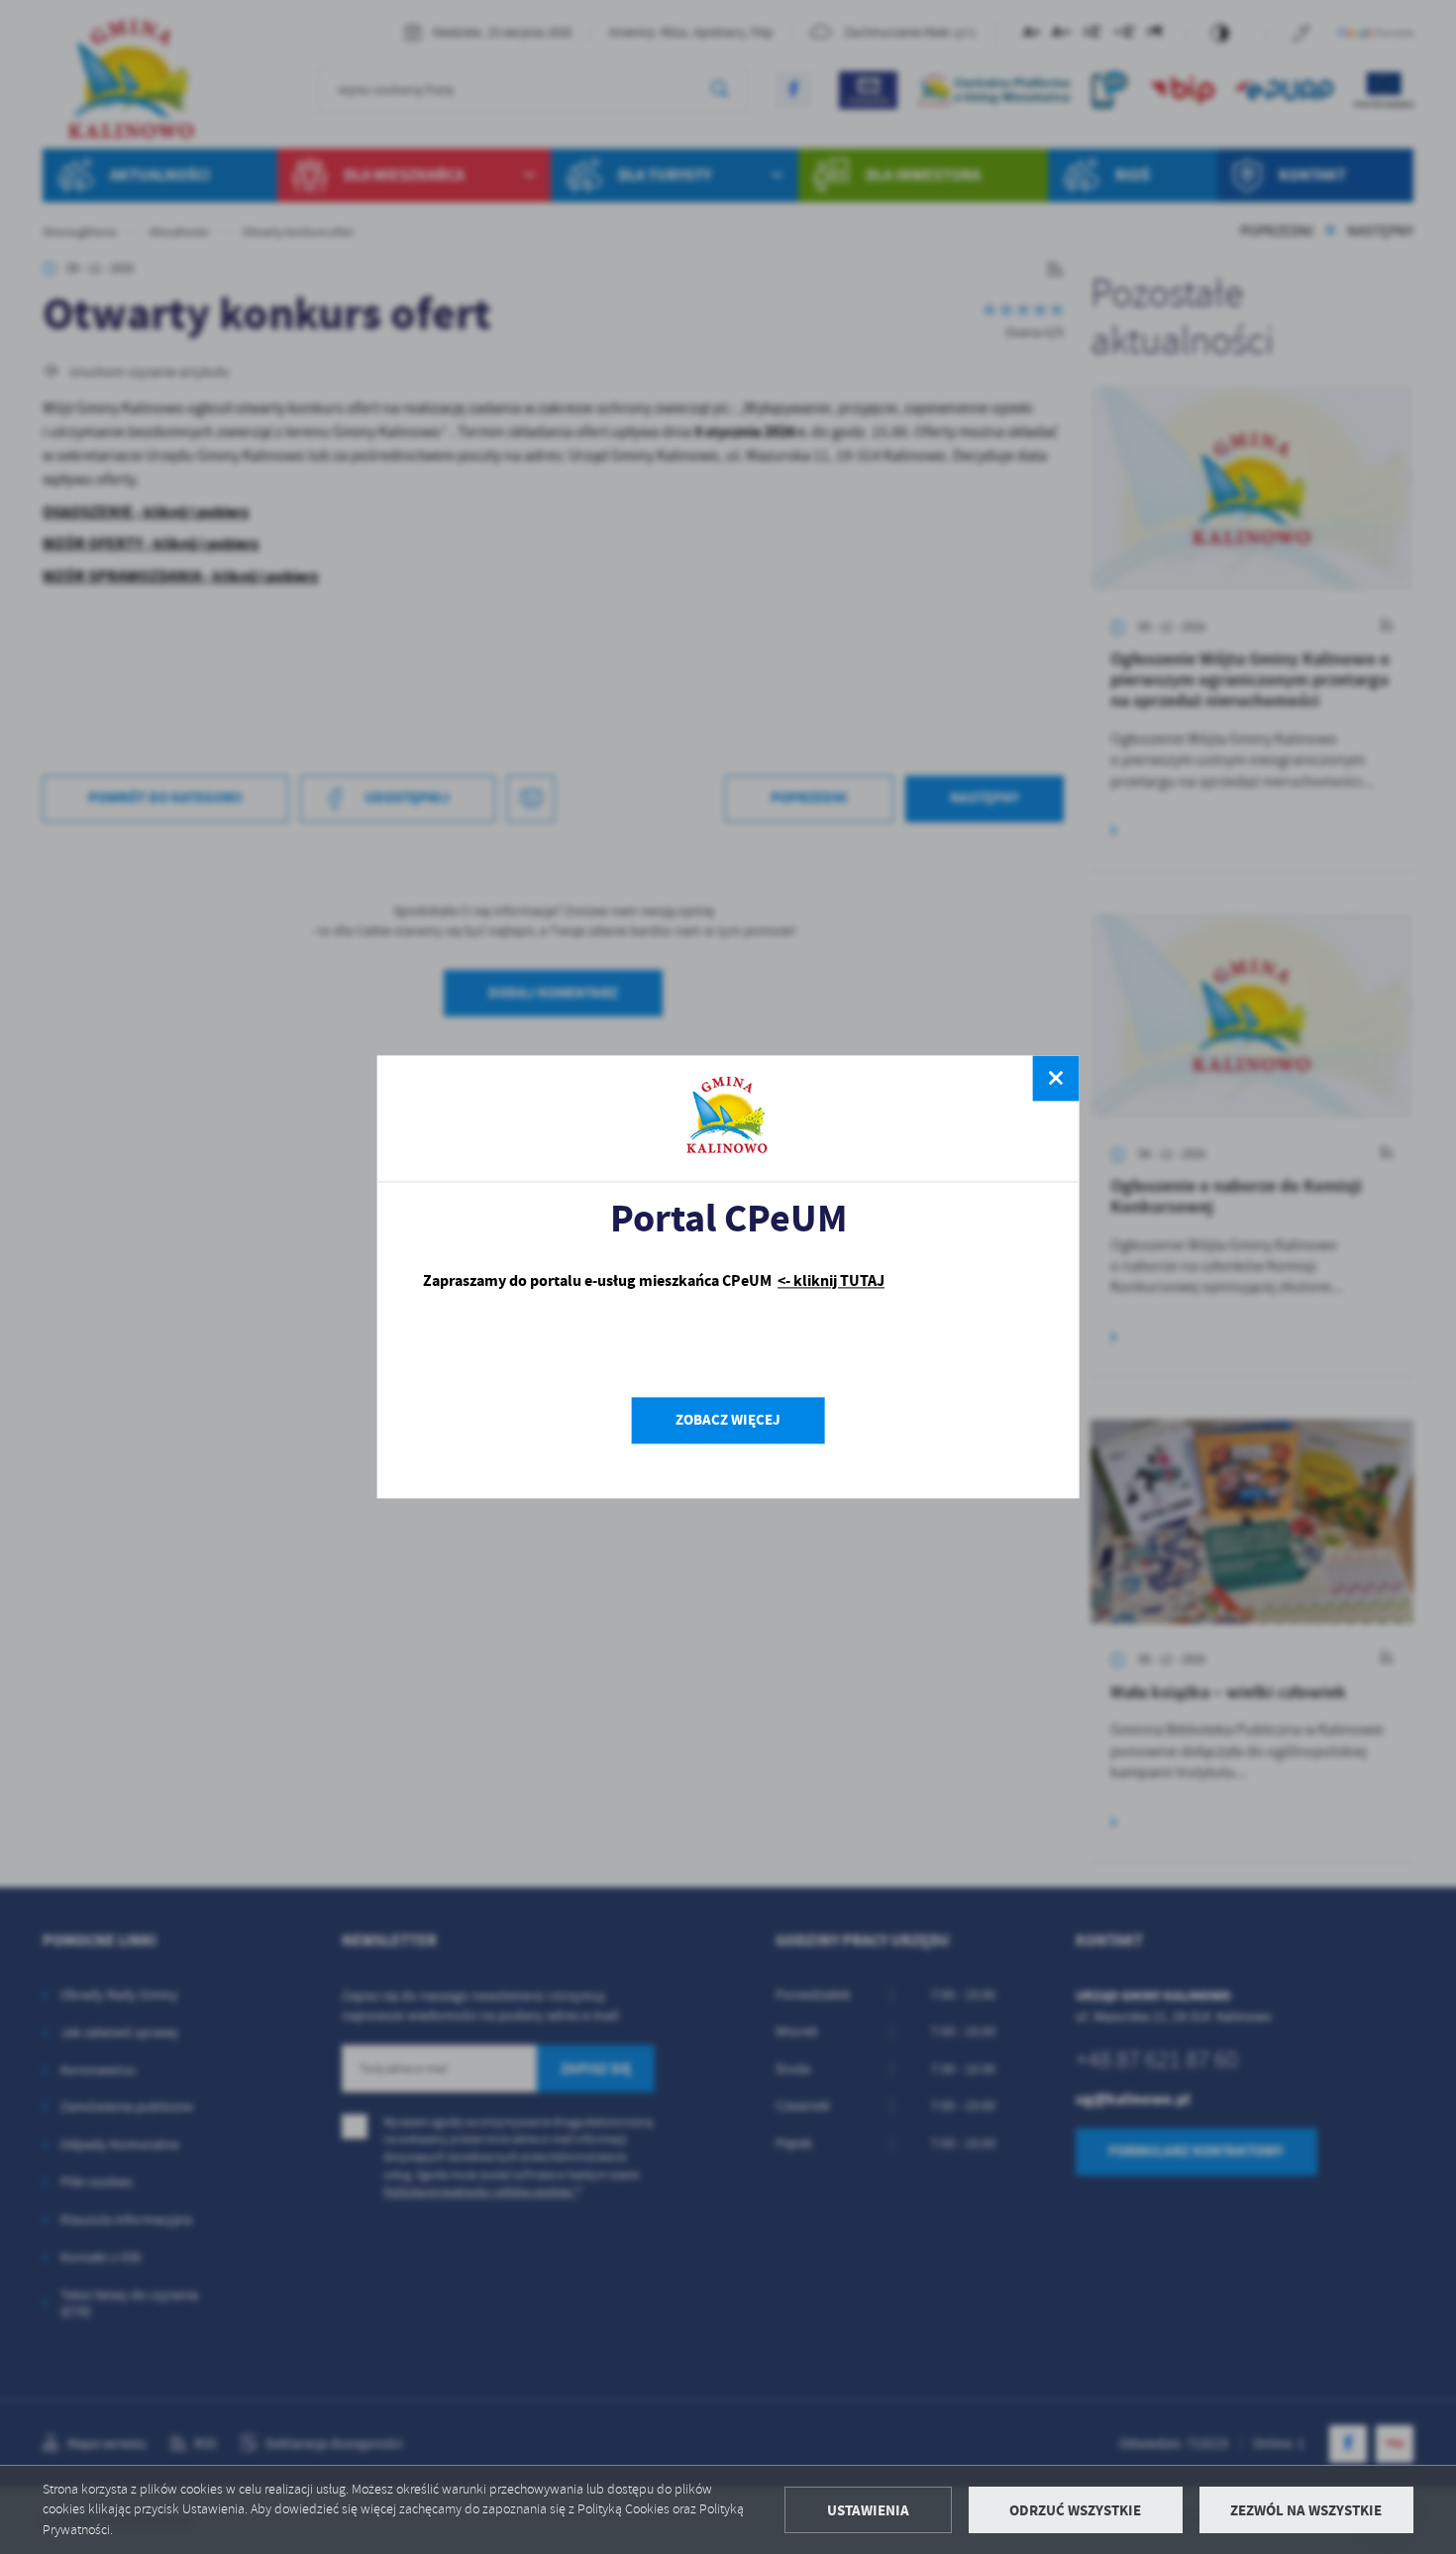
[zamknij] (1056, 1078)
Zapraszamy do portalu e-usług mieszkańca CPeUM (654, 1280)
